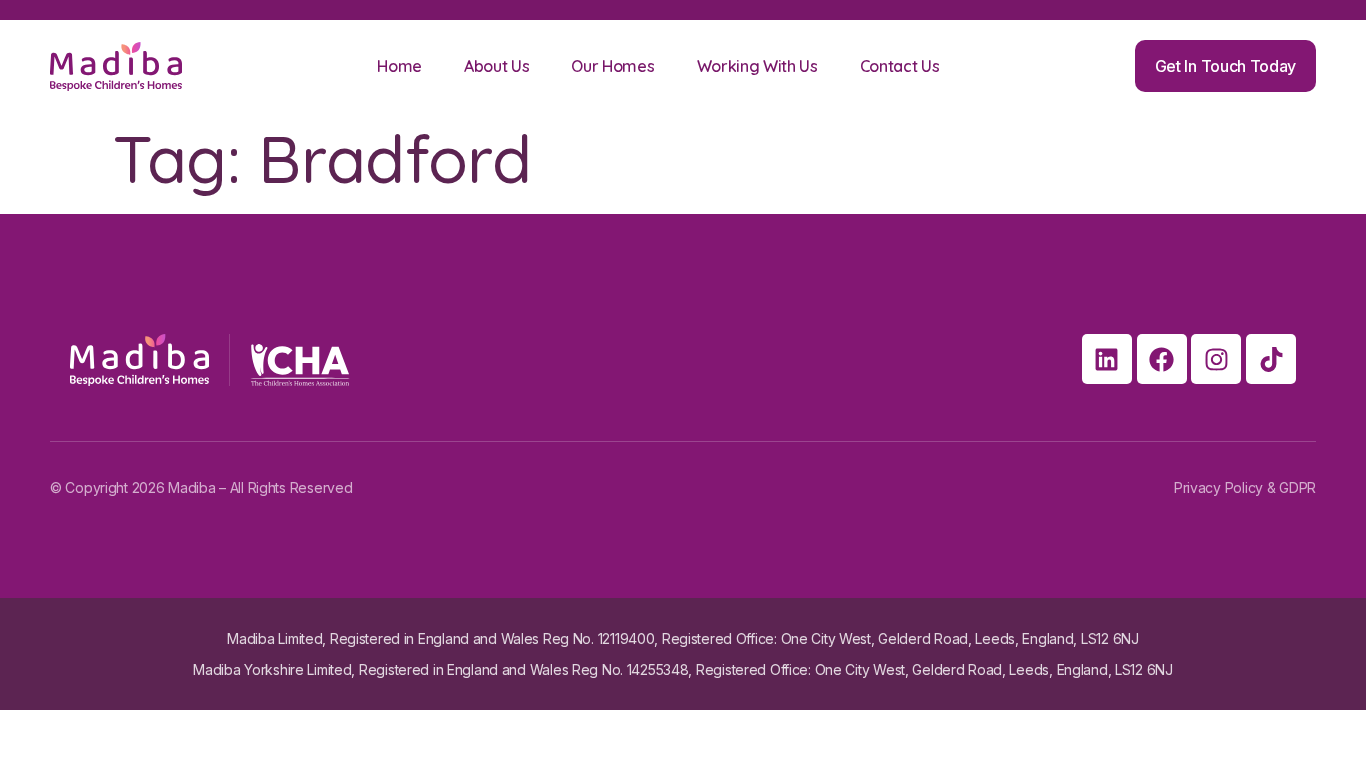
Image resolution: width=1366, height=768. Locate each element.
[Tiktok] (1271, 359)
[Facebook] (1162, 359)
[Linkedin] (1107, 359)
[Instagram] (1216, 359)
